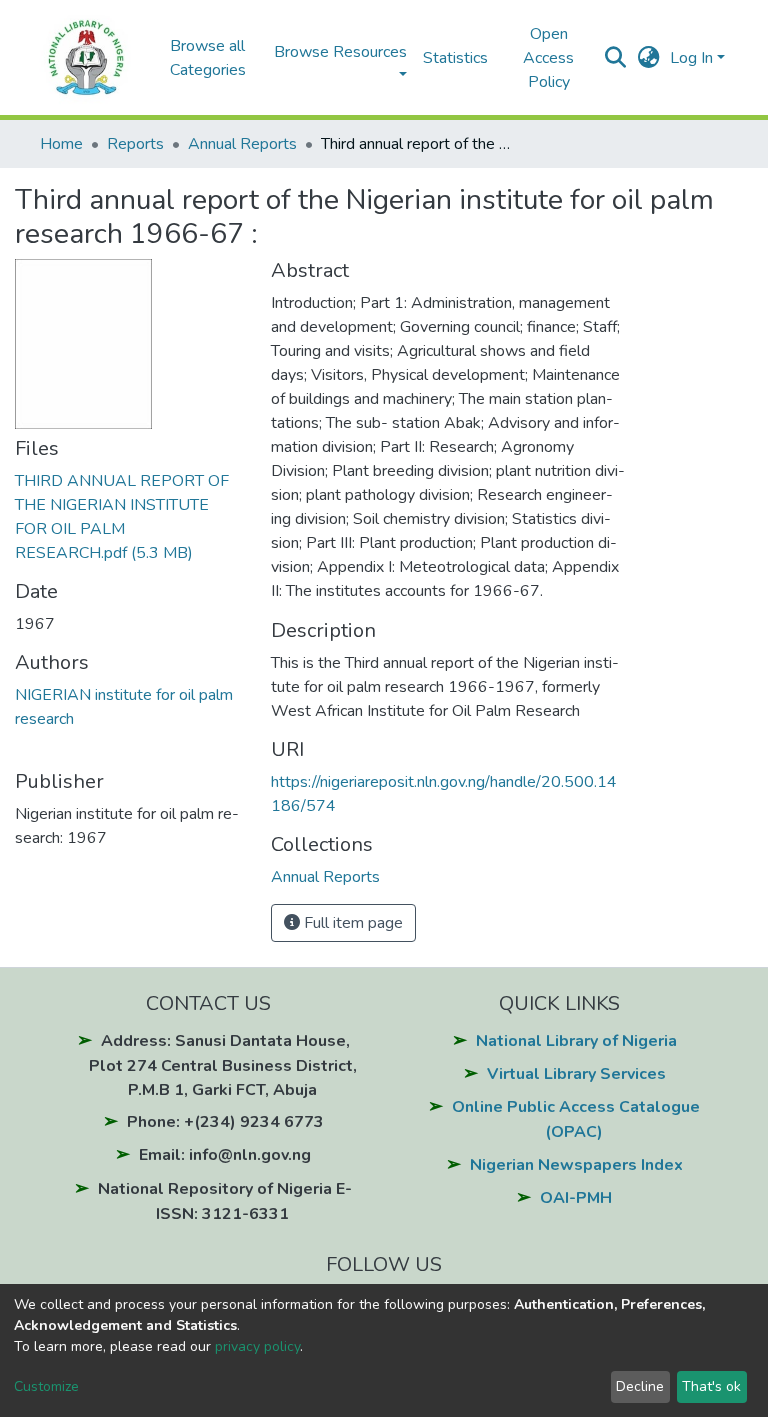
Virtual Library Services (576, 1074)
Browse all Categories (208, 58)
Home (61, 144)
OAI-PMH (576, 1198)
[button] (648, 58)
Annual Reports (242, 144)
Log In (691, 58)
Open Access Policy (548, 58)
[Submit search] (615, 58)
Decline (640, 1386)
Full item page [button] (351, 923)
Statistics (455, 58)
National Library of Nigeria (576, 1041)
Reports (135, 144)
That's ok (711, 1386)
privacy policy (257, 1346)
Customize (46, 1386)
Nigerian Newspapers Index (576, 1165)
